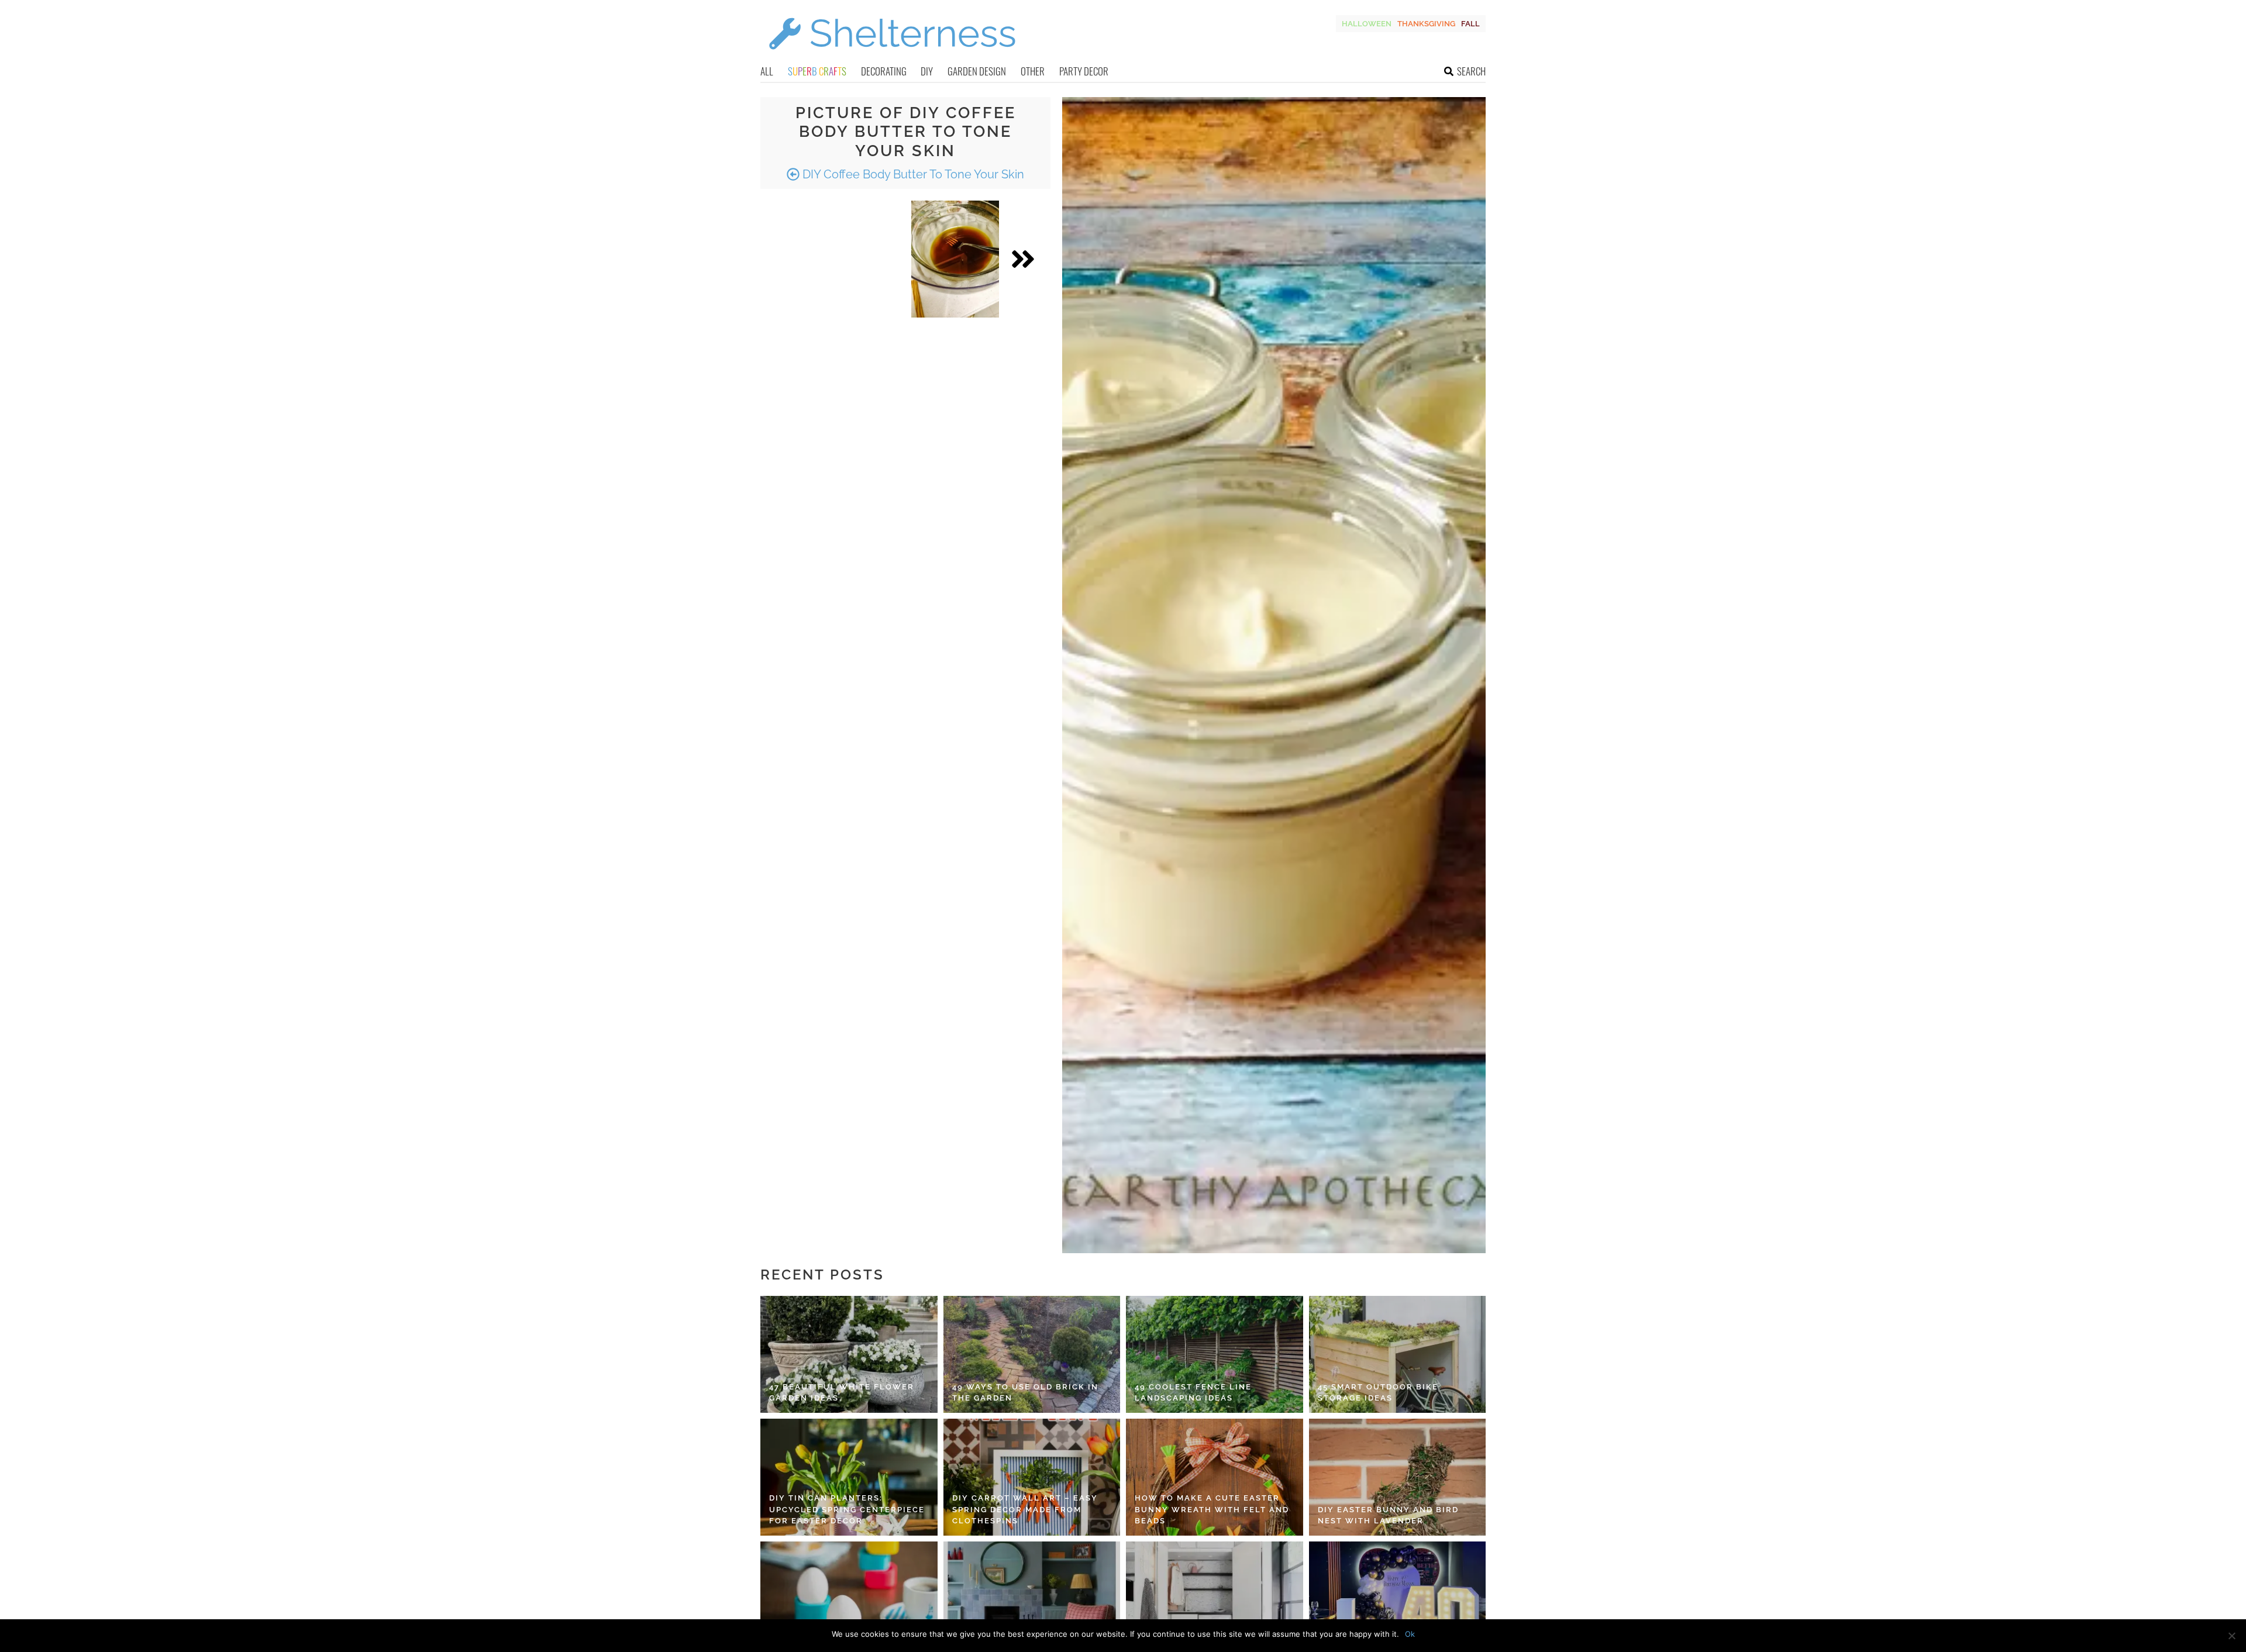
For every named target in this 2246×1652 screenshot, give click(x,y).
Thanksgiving (1426, 24)
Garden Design (977, 71)
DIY (927, 71)
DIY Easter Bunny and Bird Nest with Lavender (1388, 1515)
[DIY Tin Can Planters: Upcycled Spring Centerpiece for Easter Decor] (849, 1477)
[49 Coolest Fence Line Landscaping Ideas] (1215, 1354)
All (767, 71)
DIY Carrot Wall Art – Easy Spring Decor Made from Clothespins (1025, 1509)
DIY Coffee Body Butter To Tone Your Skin (912, 174)
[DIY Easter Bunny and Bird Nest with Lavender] (1398, 1477)
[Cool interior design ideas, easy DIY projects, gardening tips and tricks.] (892, 56)
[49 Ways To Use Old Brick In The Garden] (1032, 1354)
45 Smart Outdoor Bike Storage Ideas (1378, 1393)
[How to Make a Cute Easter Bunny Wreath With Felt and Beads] (1215, 1477)
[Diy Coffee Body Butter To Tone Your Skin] (955, 259)
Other (1033, 71)
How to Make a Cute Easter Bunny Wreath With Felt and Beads (1212, 1509)
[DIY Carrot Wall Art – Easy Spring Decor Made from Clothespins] (1032, 1477)
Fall (1470, 24)
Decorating (884, 71)
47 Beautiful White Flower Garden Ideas (842, 1393)
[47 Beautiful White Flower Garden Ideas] (849, 1354)
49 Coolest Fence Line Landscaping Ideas (1193, 1393)
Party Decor (1084, 71)
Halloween (1367, 24)
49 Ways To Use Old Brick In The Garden (1025, 1393)
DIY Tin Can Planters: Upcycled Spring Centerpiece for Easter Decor (847, 1509)
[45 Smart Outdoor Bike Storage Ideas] (1398, 1354)
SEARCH (1471, 71)
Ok (1410, 1634)
